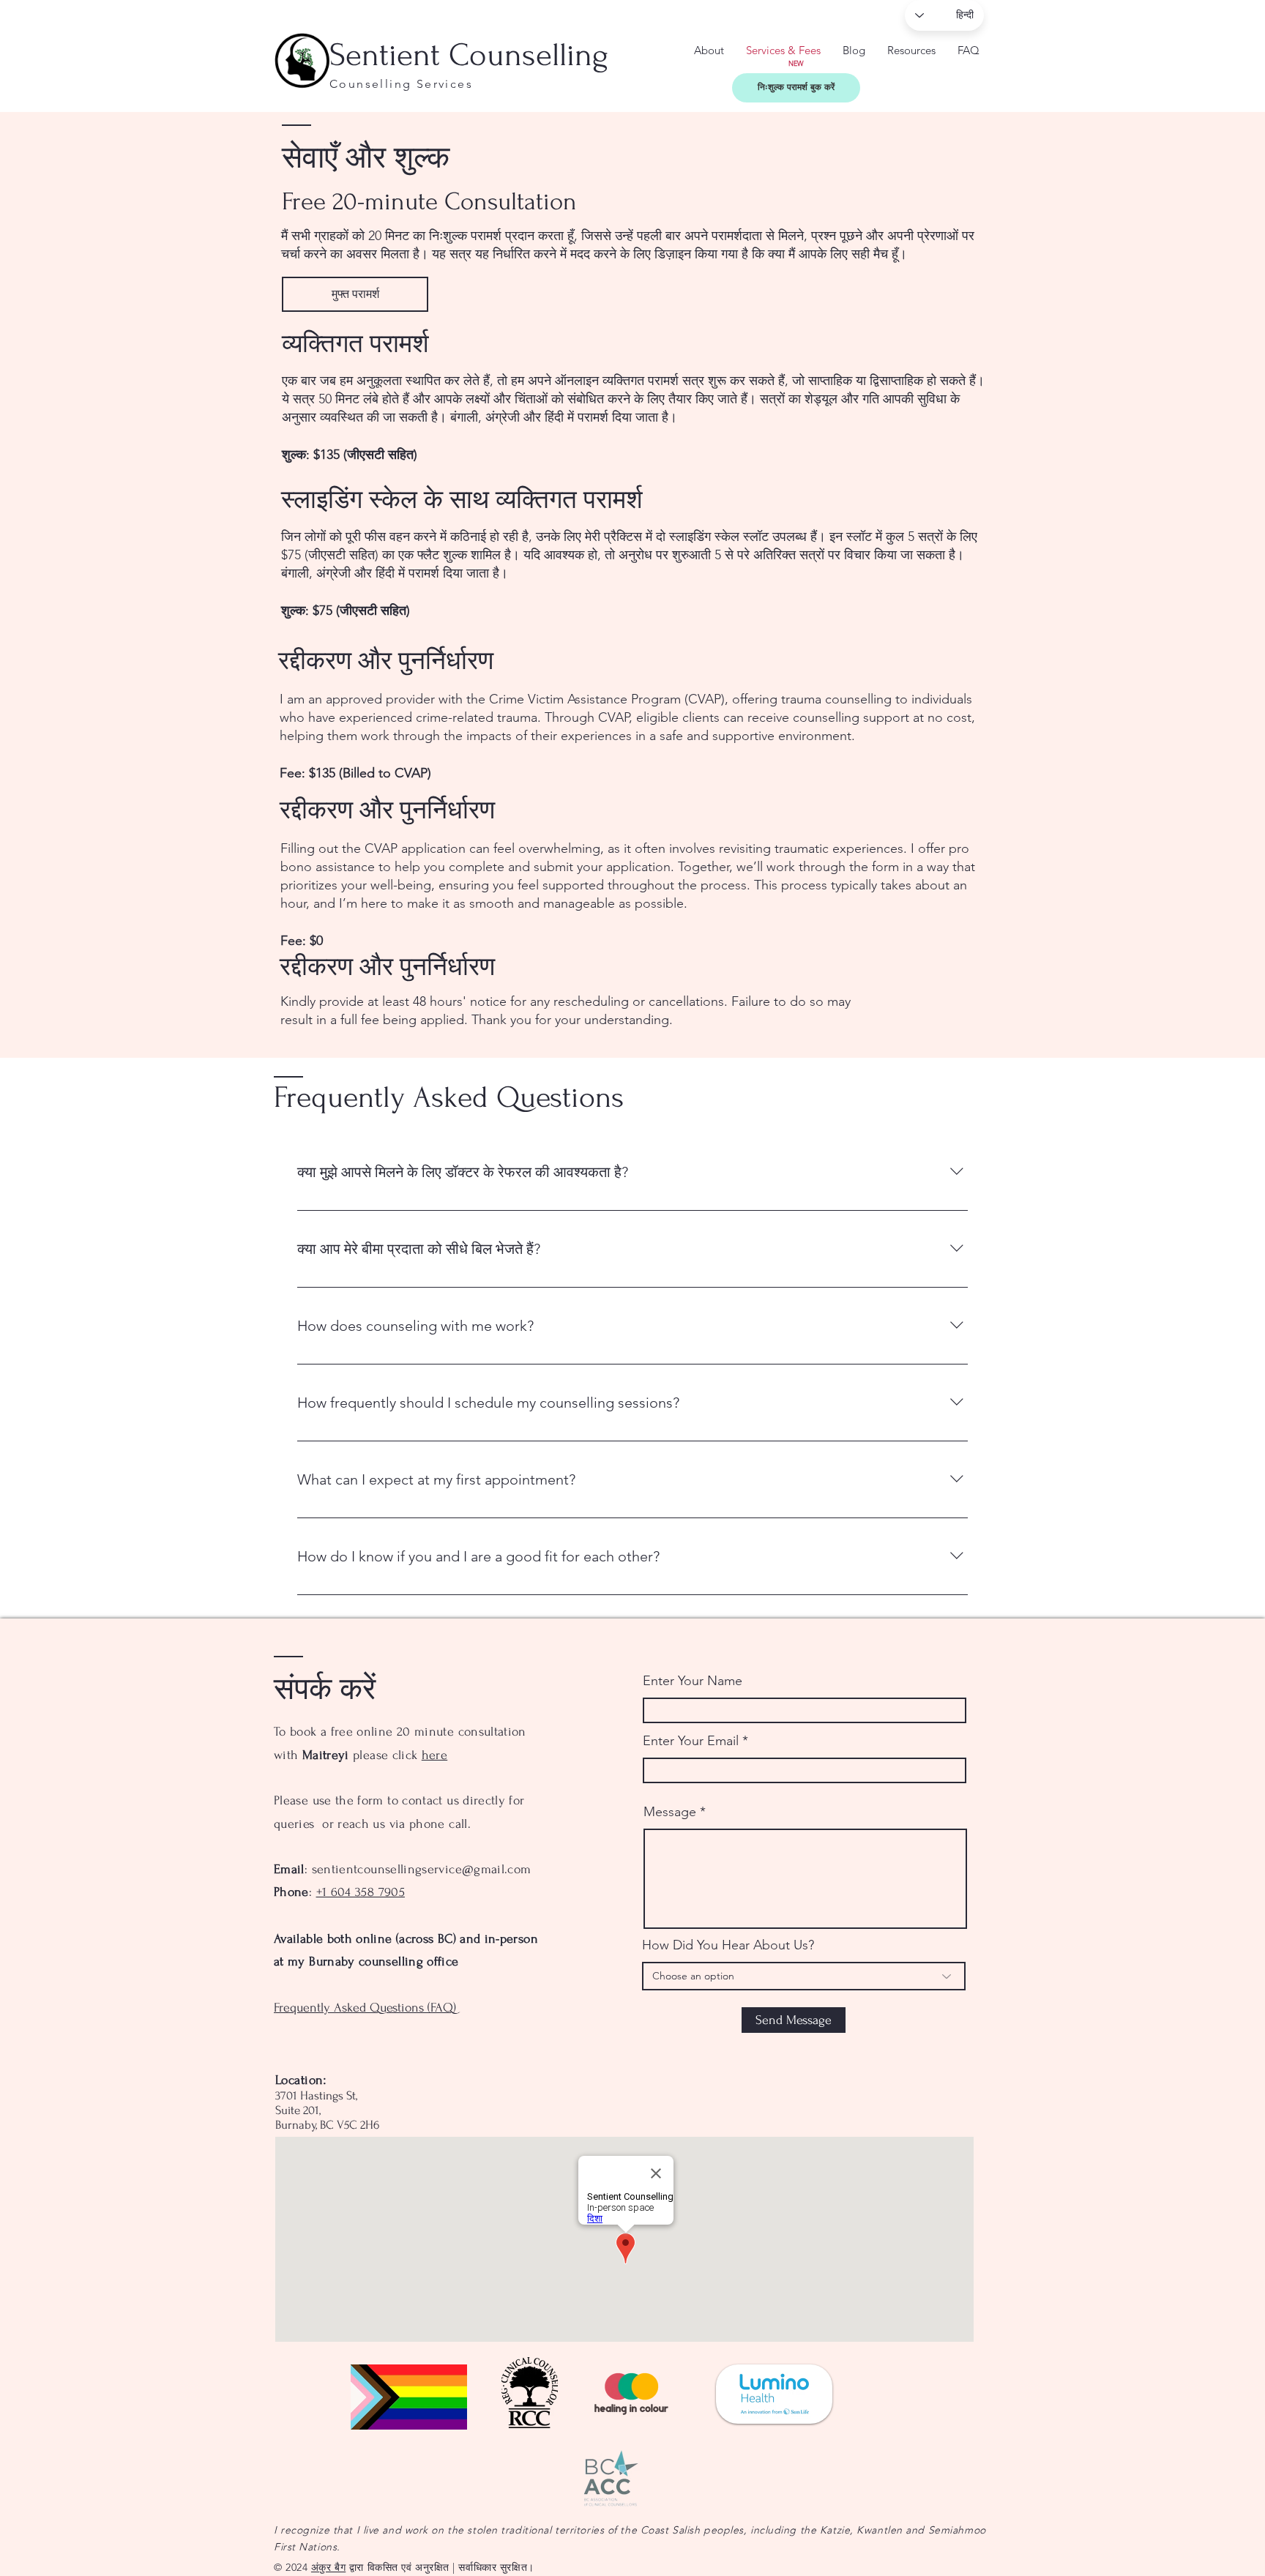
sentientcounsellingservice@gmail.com (422, 1869)
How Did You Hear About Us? (728, 1945)
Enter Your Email (691, 1741)
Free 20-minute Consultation (429, 202)
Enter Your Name (693, 1681)
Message (670, 1812)
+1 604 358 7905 (361, 1892)
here (434, 1755)
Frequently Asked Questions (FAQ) (365, 2008)
